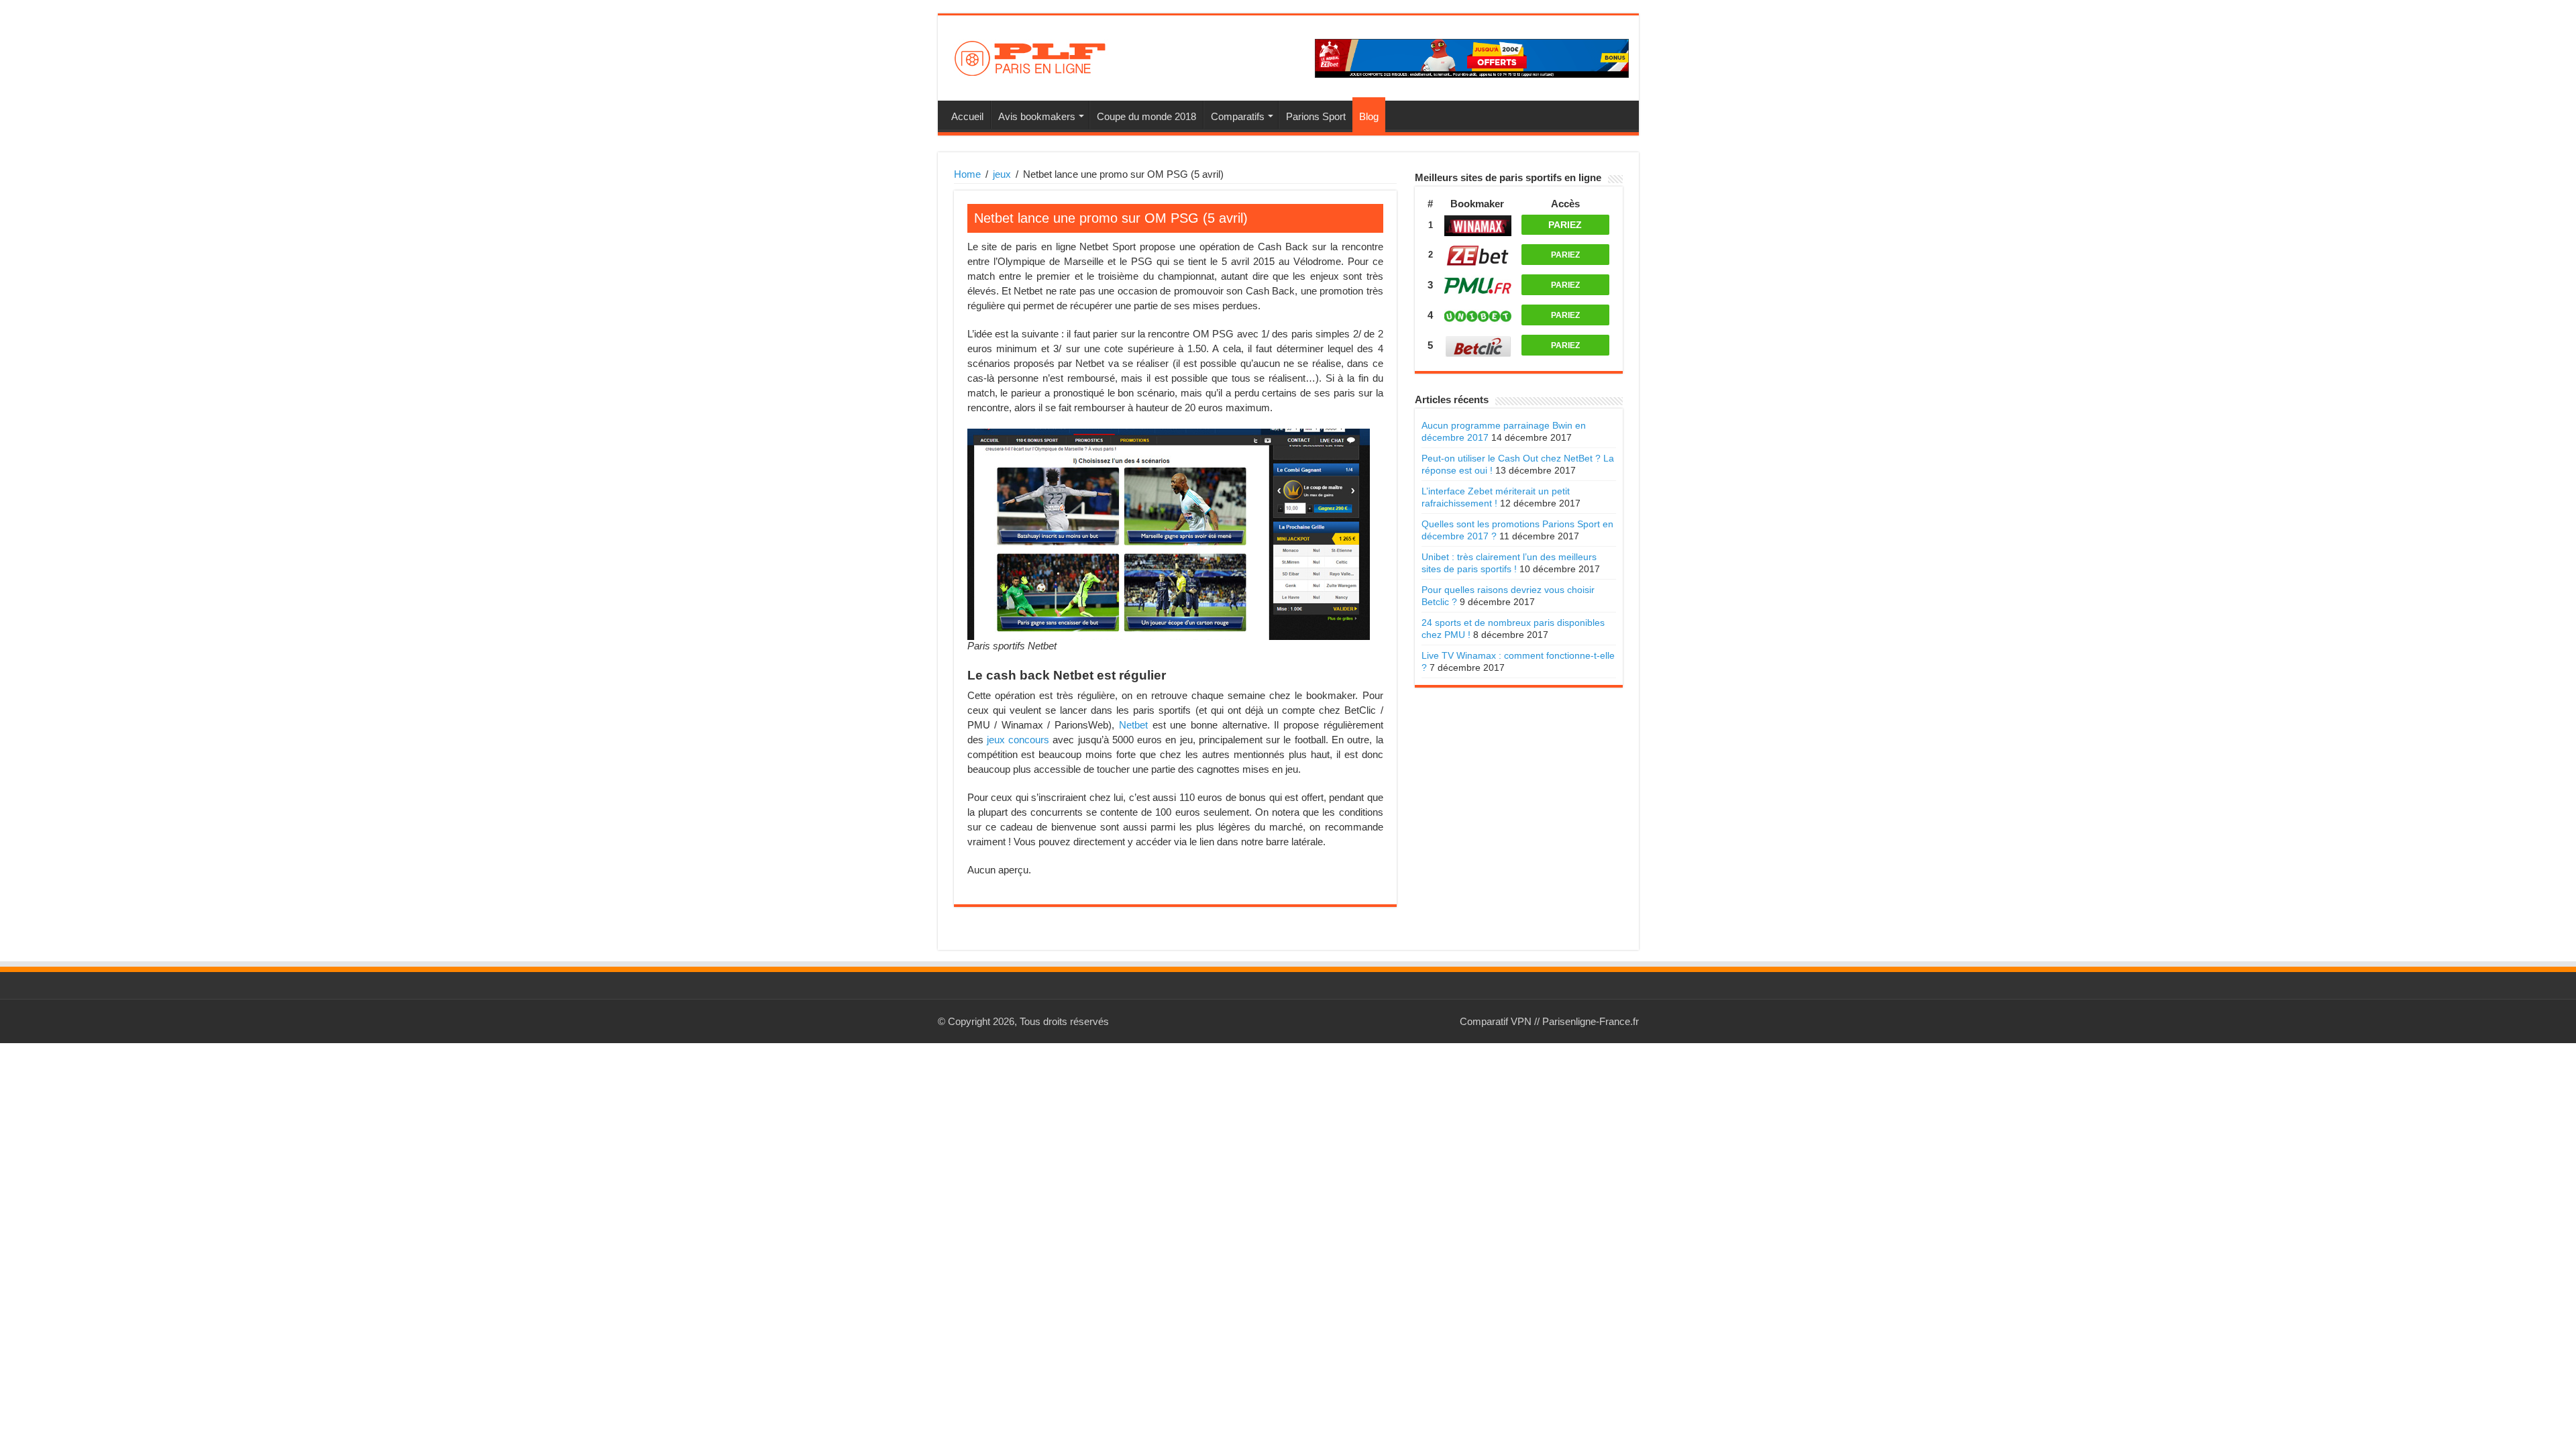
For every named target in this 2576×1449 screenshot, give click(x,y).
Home (967, 174)
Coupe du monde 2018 (1146, 116)
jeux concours (1018, 740)
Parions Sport (1316, 116)
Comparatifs (1238, 116)
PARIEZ (1565, 225)
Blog (1369, 116)
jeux (1002, 174)
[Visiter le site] (1478, 224)
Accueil (967, 116)
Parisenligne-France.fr (1591, 1021)
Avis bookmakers (1037, 116)
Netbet (1133, 725)
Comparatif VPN (1496, 1021)
